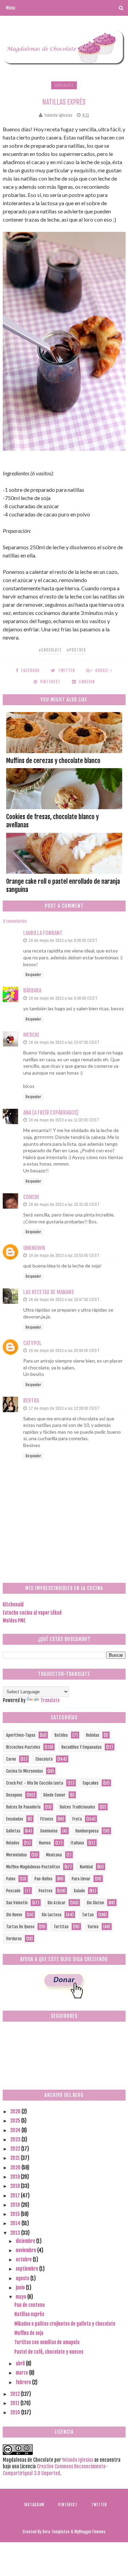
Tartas (88, 1915)
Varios (93, 1927)
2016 (16, 2205)
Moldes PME (14, 1621)
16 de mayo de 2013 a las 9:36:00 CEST (63, 998)
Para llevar (81, 1879)
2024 (16, 2130)
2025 (16, 2121)
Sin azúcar (56, 1903)
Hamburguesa (87, 1831)
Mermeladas (17, 1855)
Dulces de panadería (23, 1807)
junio (21, 2288)
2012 (16, 2394)
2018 (16, 2186)
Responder (33, 975)
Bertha (31, 1401)
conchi (31, 1197)
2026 (16, 2111)
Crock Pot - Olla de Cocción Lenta (35, 1783)
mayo (22, 2297)
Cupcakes (91, 1783)
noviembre (26, 2250)
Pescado (13, 1891)
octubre (24, 2259)
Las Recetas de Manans (49, 1292)
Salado (79, 1891)
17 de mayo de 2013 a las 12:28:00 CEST (64, 1408)
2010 (16, 2412)
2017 (16, 2196)
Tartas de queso (20, 1927)
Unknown (34, 1248)
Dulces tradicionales (77, 1807)
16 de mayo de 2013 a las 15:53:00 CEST (64, 1255)
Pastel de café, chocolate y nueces (49, 2352)
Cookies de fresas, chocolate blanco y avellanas (52, 821)
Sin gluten (95, 1903)
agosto (23, 2278)
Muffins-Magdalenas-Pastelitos (33, 1867)
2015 (16, 2214)
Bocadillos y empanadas (82, 1747)
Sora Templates (56, 2532)
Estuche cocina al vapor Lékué (32, 1613)
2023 (16, 2139)
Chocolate (64, 85)
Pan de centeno (30, 2305)
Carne (11, 1759)
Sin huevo (14, 1915)
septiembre (27, 2269)
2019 (16, 2177)
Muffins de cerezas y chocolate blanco (53, 761)
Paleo (11, 1879)
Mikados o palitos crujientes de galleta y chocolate (65, 2324)
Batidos (61, 1735)
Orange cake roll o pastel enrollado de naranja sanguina (63, 885)
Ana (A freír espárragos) (51, 1113)
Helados (13, 1843)
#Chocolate (50, 650)
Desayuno (14, 1795)
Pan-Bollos (44, 1879)
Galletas (13, 1831)
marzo (22, 2373)
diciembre (26, 2241)
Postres (46, 1891)
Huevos (45, 1843)
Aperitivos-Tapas (21, 1735)
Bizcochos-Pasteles (23, 1747)
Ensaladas (15, 1819)
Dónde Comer (54, 1795)
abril (21, 2363)
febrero (24, 2382)
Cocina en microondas (25, 1771)
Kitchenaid (13, 1605)
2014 (16, 2223)
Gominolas (49, 1831)
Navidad (86, 1867)
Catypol (32, 1343)
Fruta (77, 1819)
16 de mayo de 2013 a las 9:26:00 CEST (63, 940)
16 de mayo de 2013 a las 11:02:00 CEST (64, 1120)
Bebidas (93, 1735)
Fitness (47, 1819)
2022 (16, 2149)
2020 (16, 2167)
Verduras (14, 1939)
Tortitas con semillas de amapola (47, 2342)
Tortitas (61, 1927)
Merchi (31, 1035)
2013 (16, 2233)
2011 (15, 2403)
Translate (50, 1700)
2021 (16, 2158)
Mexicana (54, 1855)
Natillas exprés (29, 2314)
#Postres (76, 650)
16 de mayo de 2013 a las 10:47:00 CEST (64, 1042)
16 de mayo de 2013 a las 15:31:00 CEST (64, 1204)
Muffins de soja (29, 2333)
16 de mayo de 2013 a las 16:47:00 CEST (64, 1299)
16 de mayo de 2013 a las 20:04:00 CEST (64, 1350)
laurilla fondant (43, 933)
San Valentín (17, 1903)
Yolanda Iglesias (78, 2460)
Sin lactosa (52, 1915)
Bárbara (32, 990)
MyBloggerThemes (90, 2532)
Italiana (77, 1843)
